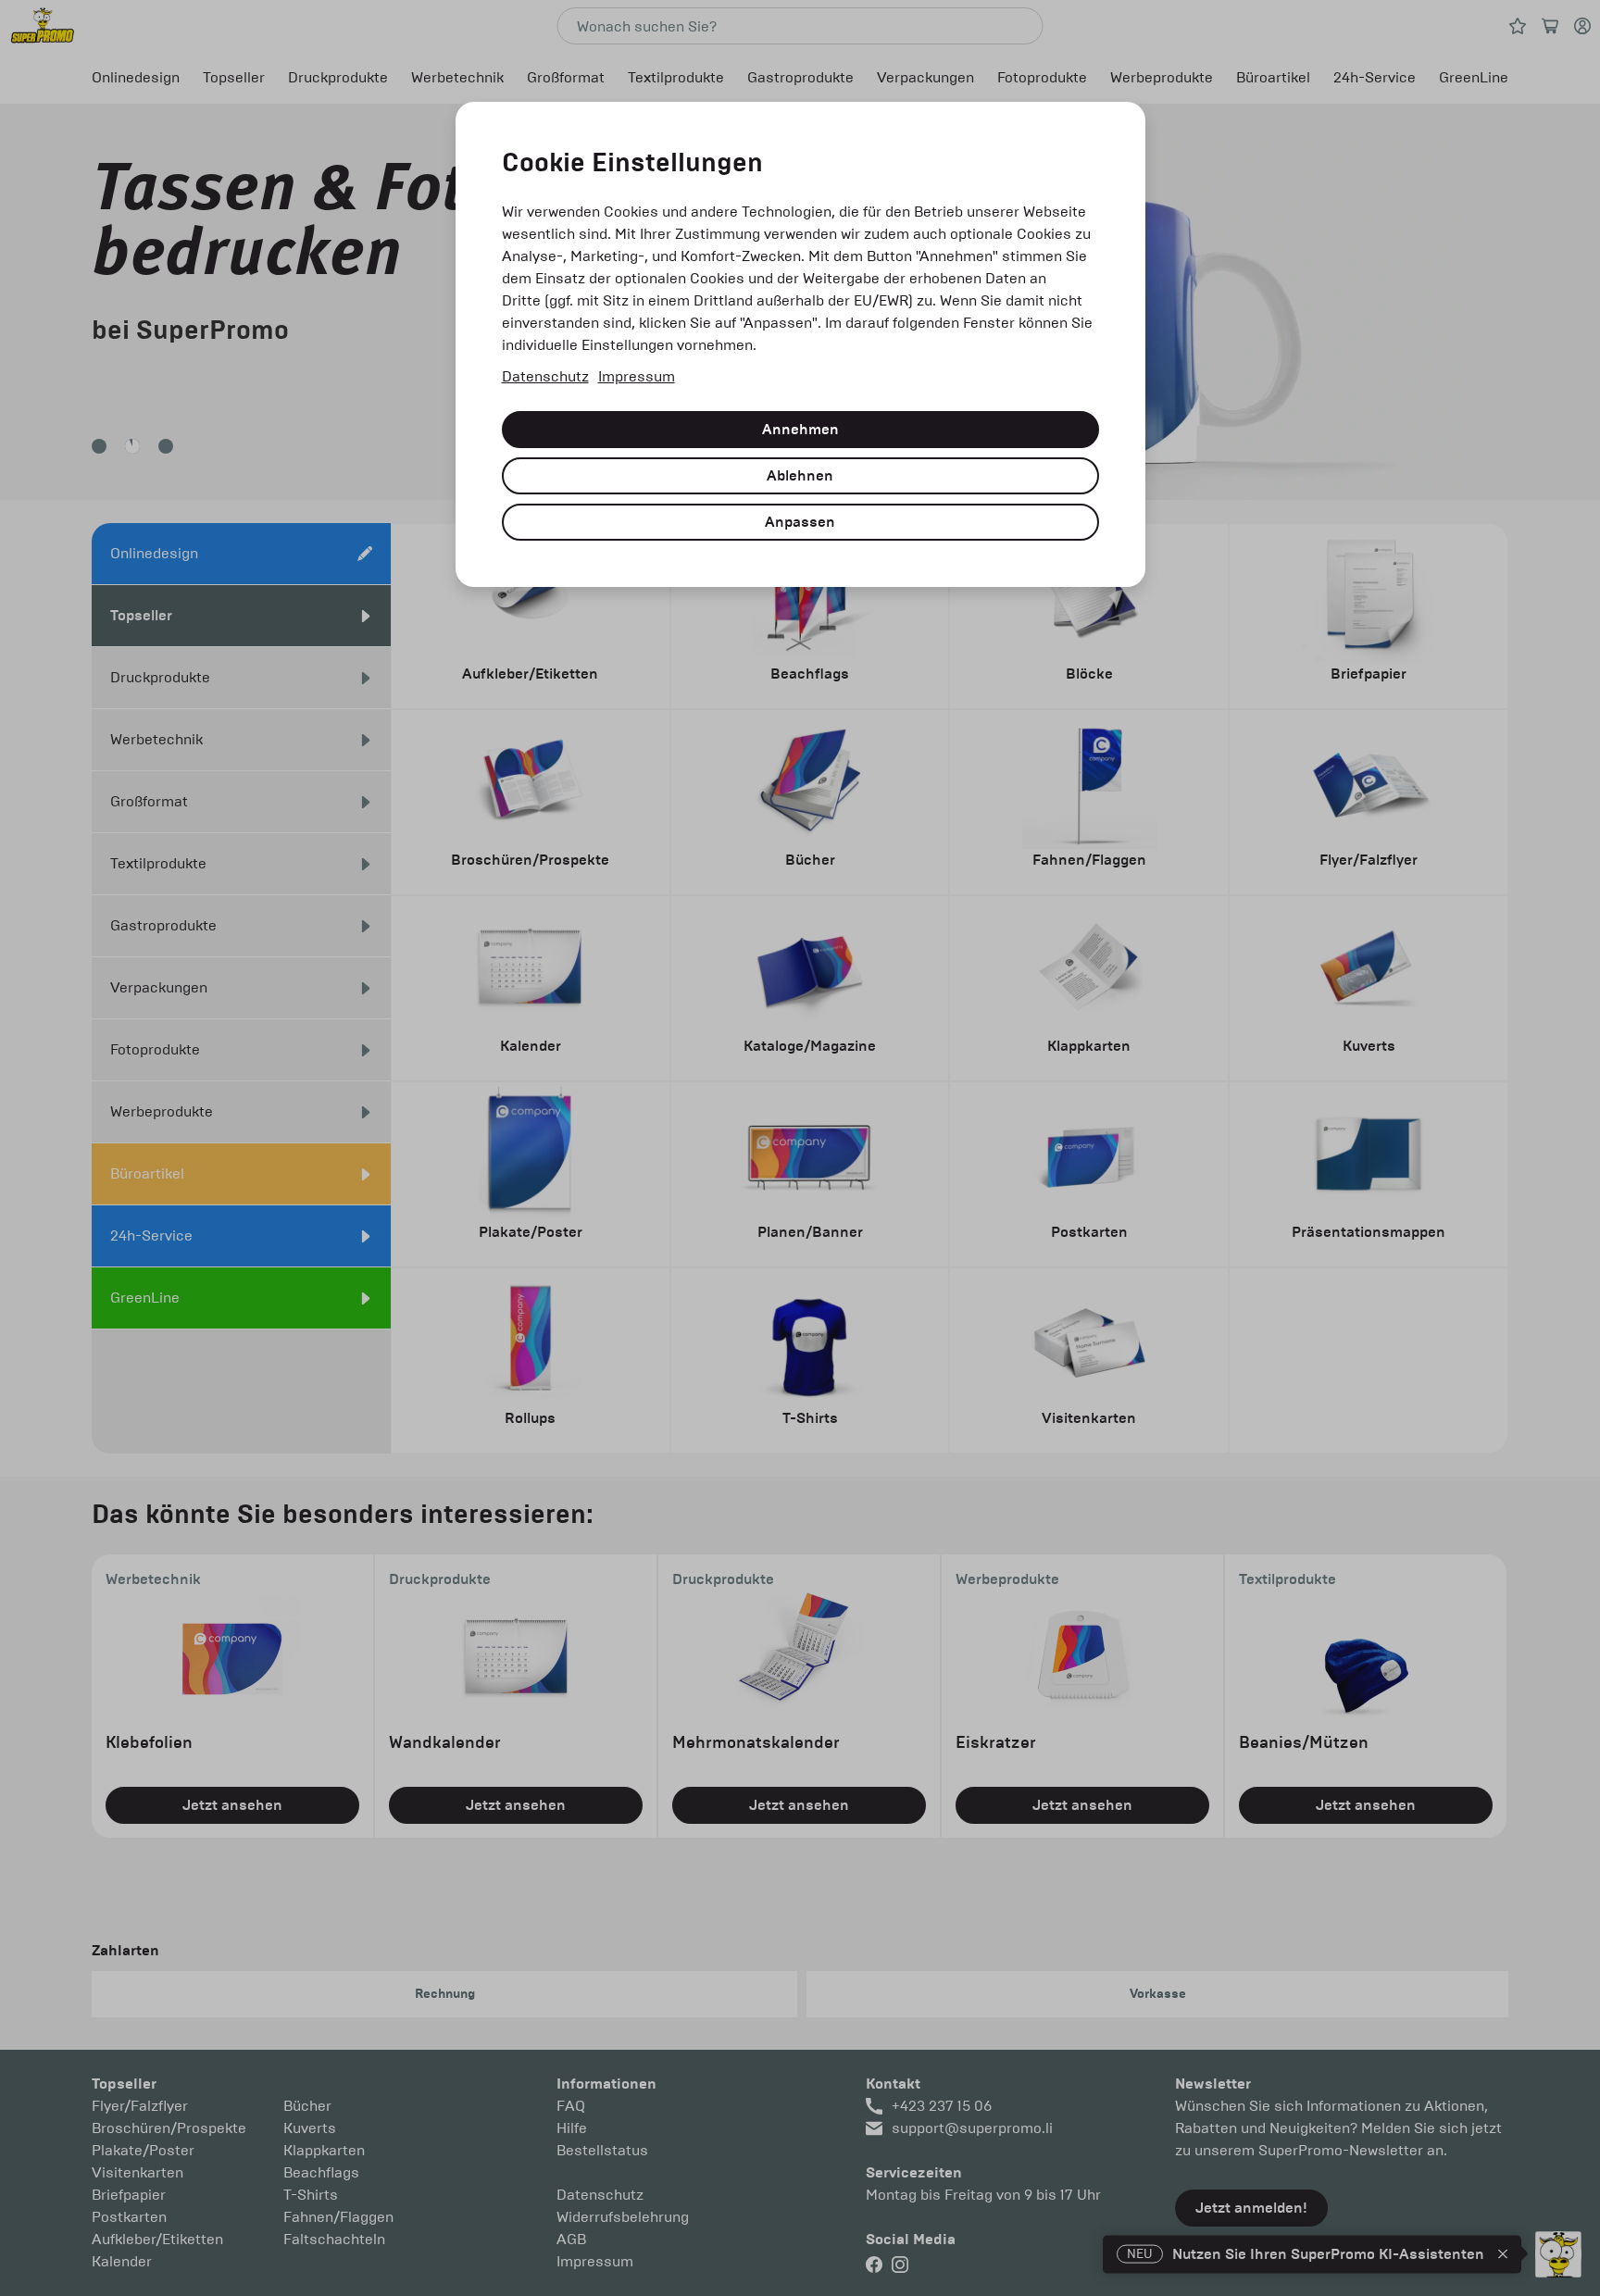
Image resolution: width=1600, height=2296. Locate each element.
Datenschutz (545, 376)
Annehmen (800, 430)
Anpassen (800, 522)
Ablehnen (800, 476)
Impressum (637, 376)
